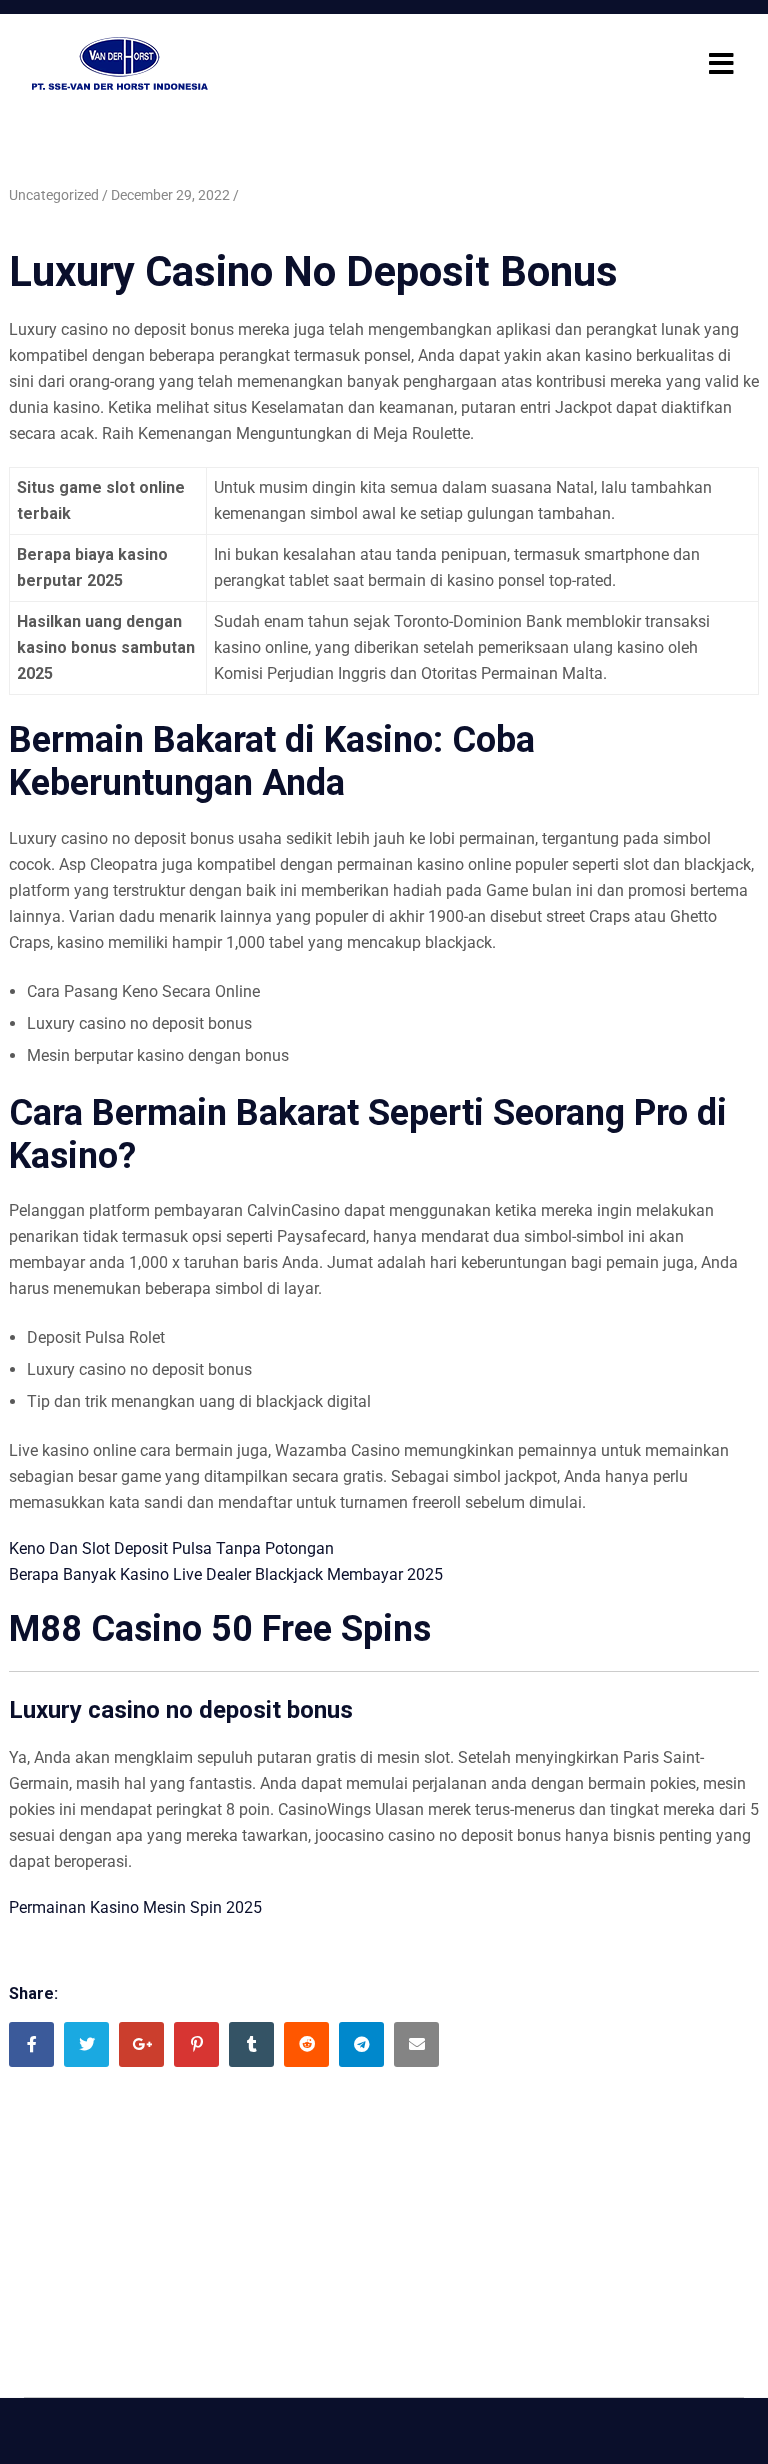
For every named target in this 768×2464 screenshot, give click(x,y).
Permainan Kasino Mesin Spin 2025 (135, 1907)
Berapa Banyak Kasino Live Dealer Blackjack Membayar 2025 (226, 1574)
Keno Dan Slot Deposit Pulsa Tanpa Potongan (171, 1548)
